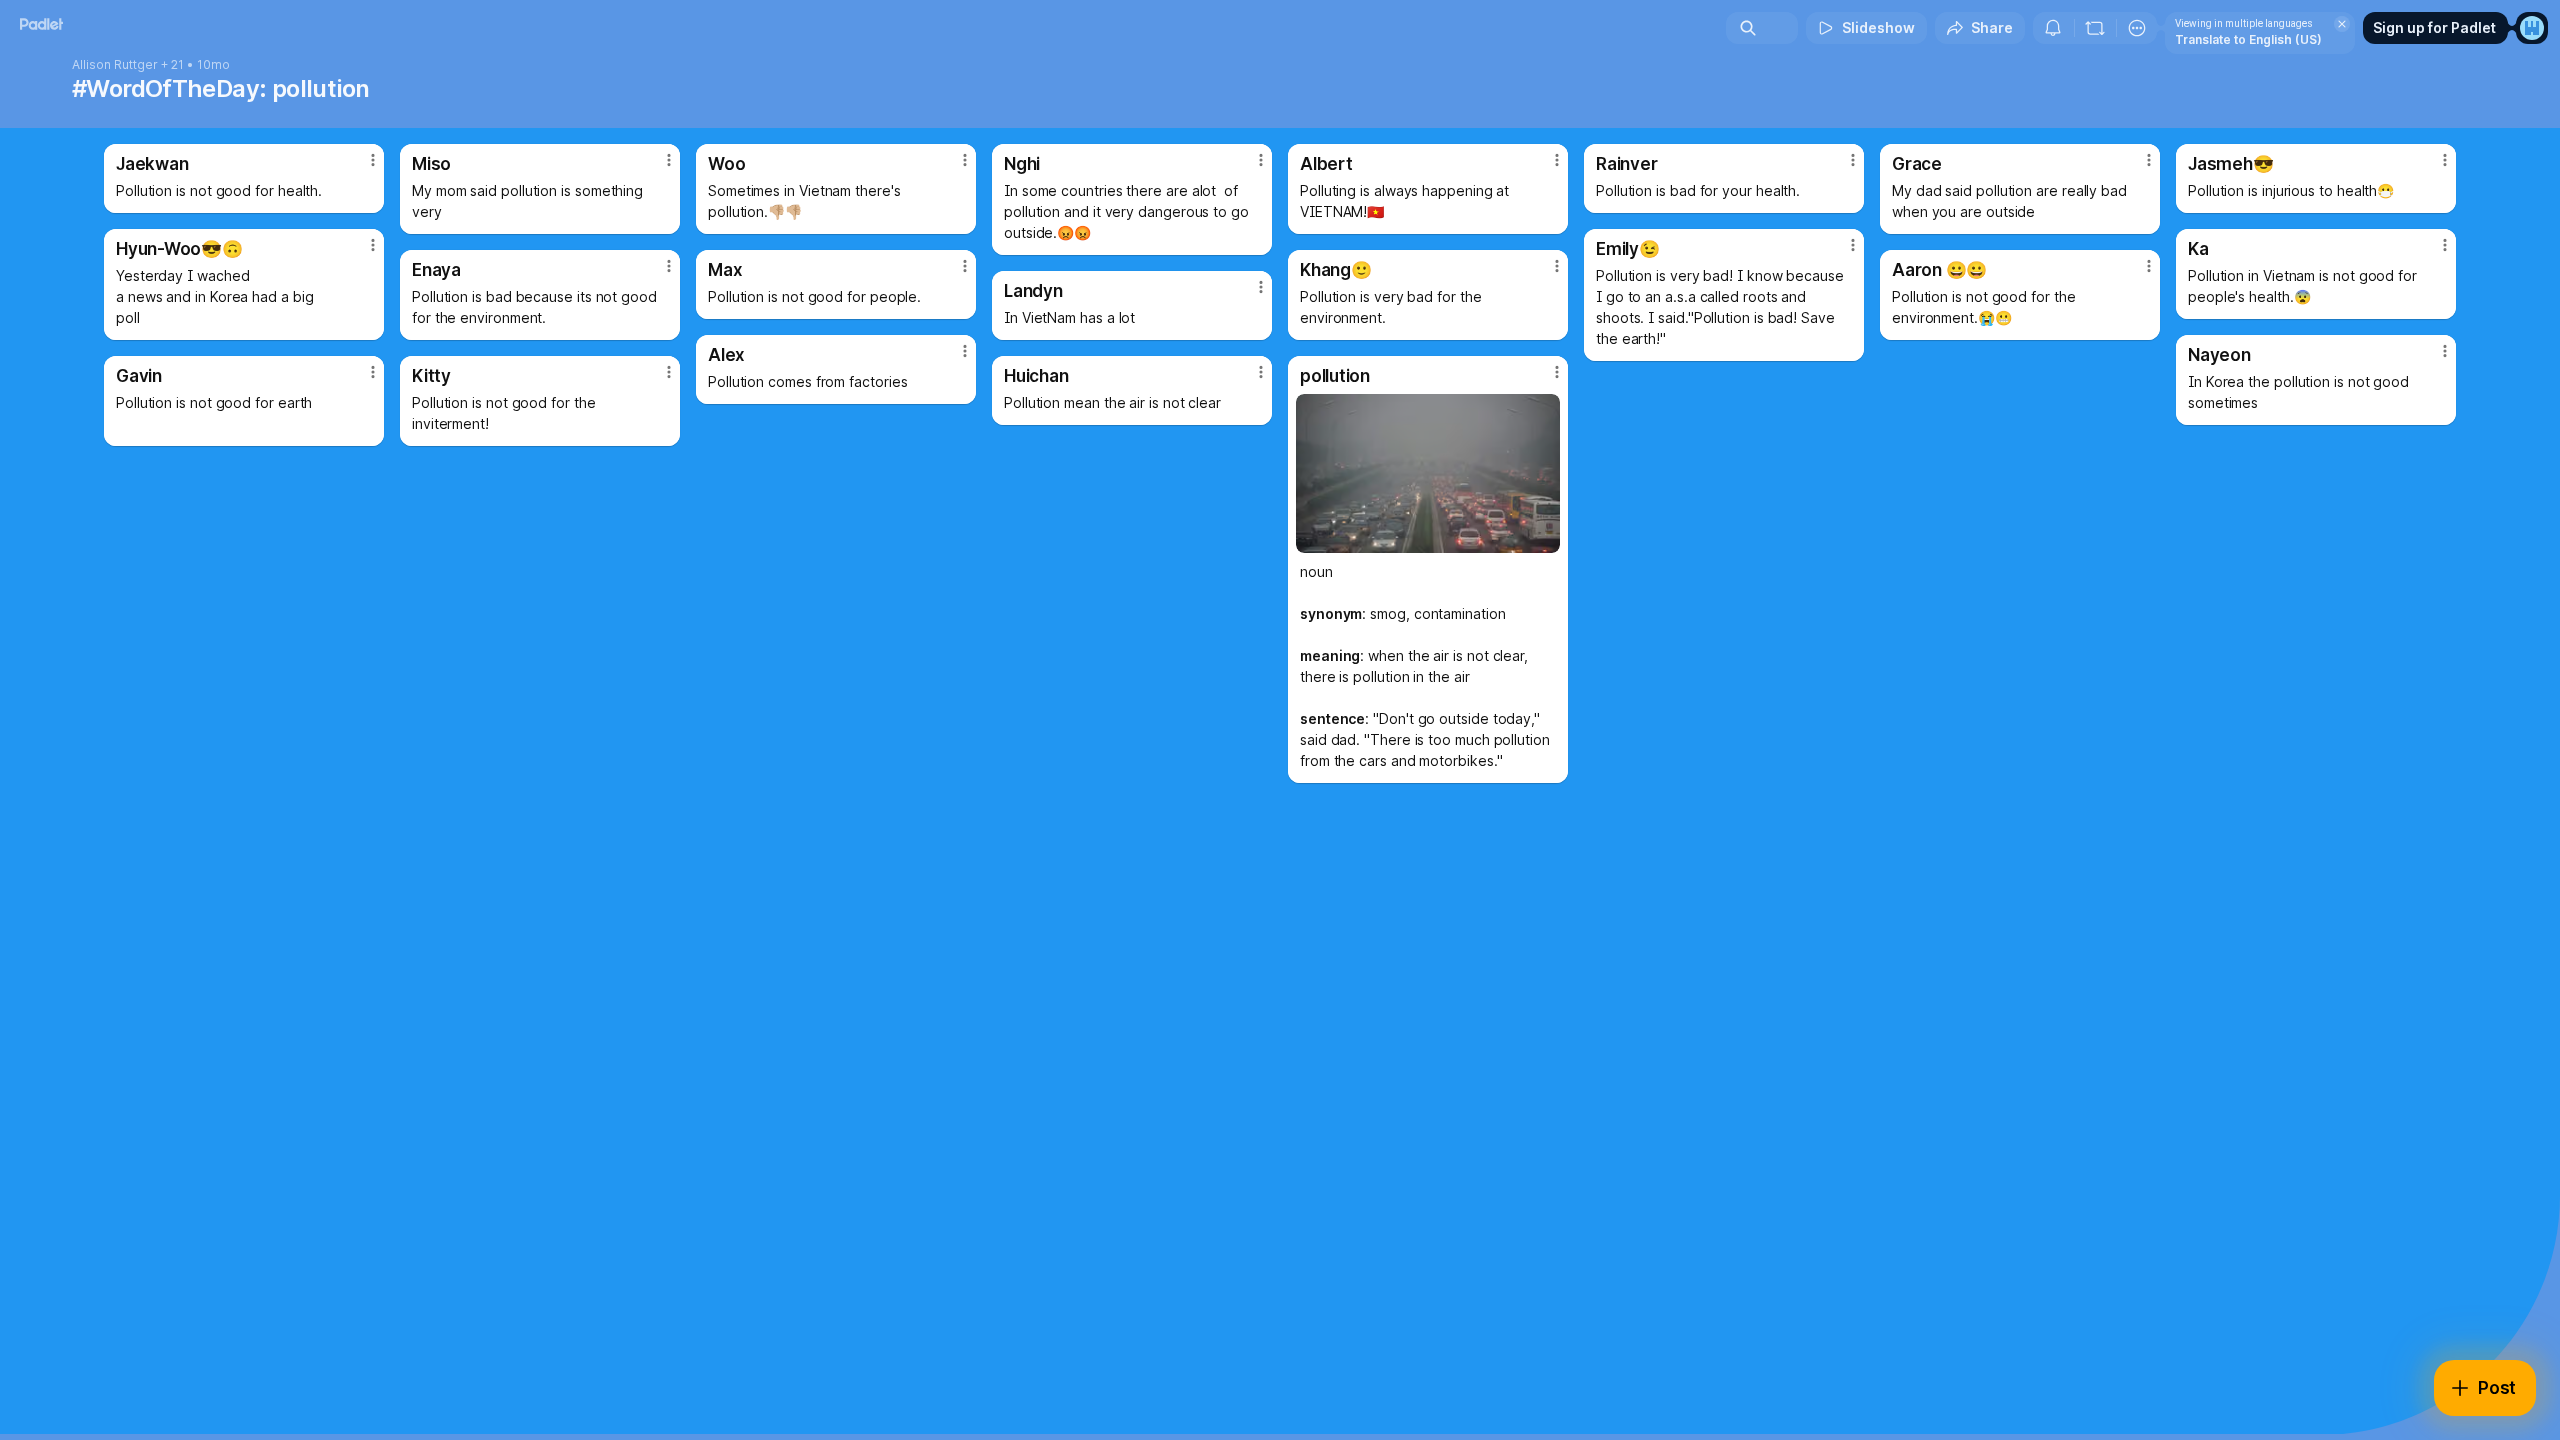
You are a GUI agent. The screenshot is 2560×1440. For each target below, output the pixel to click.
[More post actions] (373, 160)
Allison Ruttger (115, 65)
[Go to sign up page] (2532, 28)
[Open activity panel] (2053, 28)
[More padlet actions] (2137, 28)
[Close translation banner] (2342, 24)
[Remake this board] (2095, 28)
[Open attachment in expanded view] (1428, 473)
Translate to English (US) (2248, 39)
